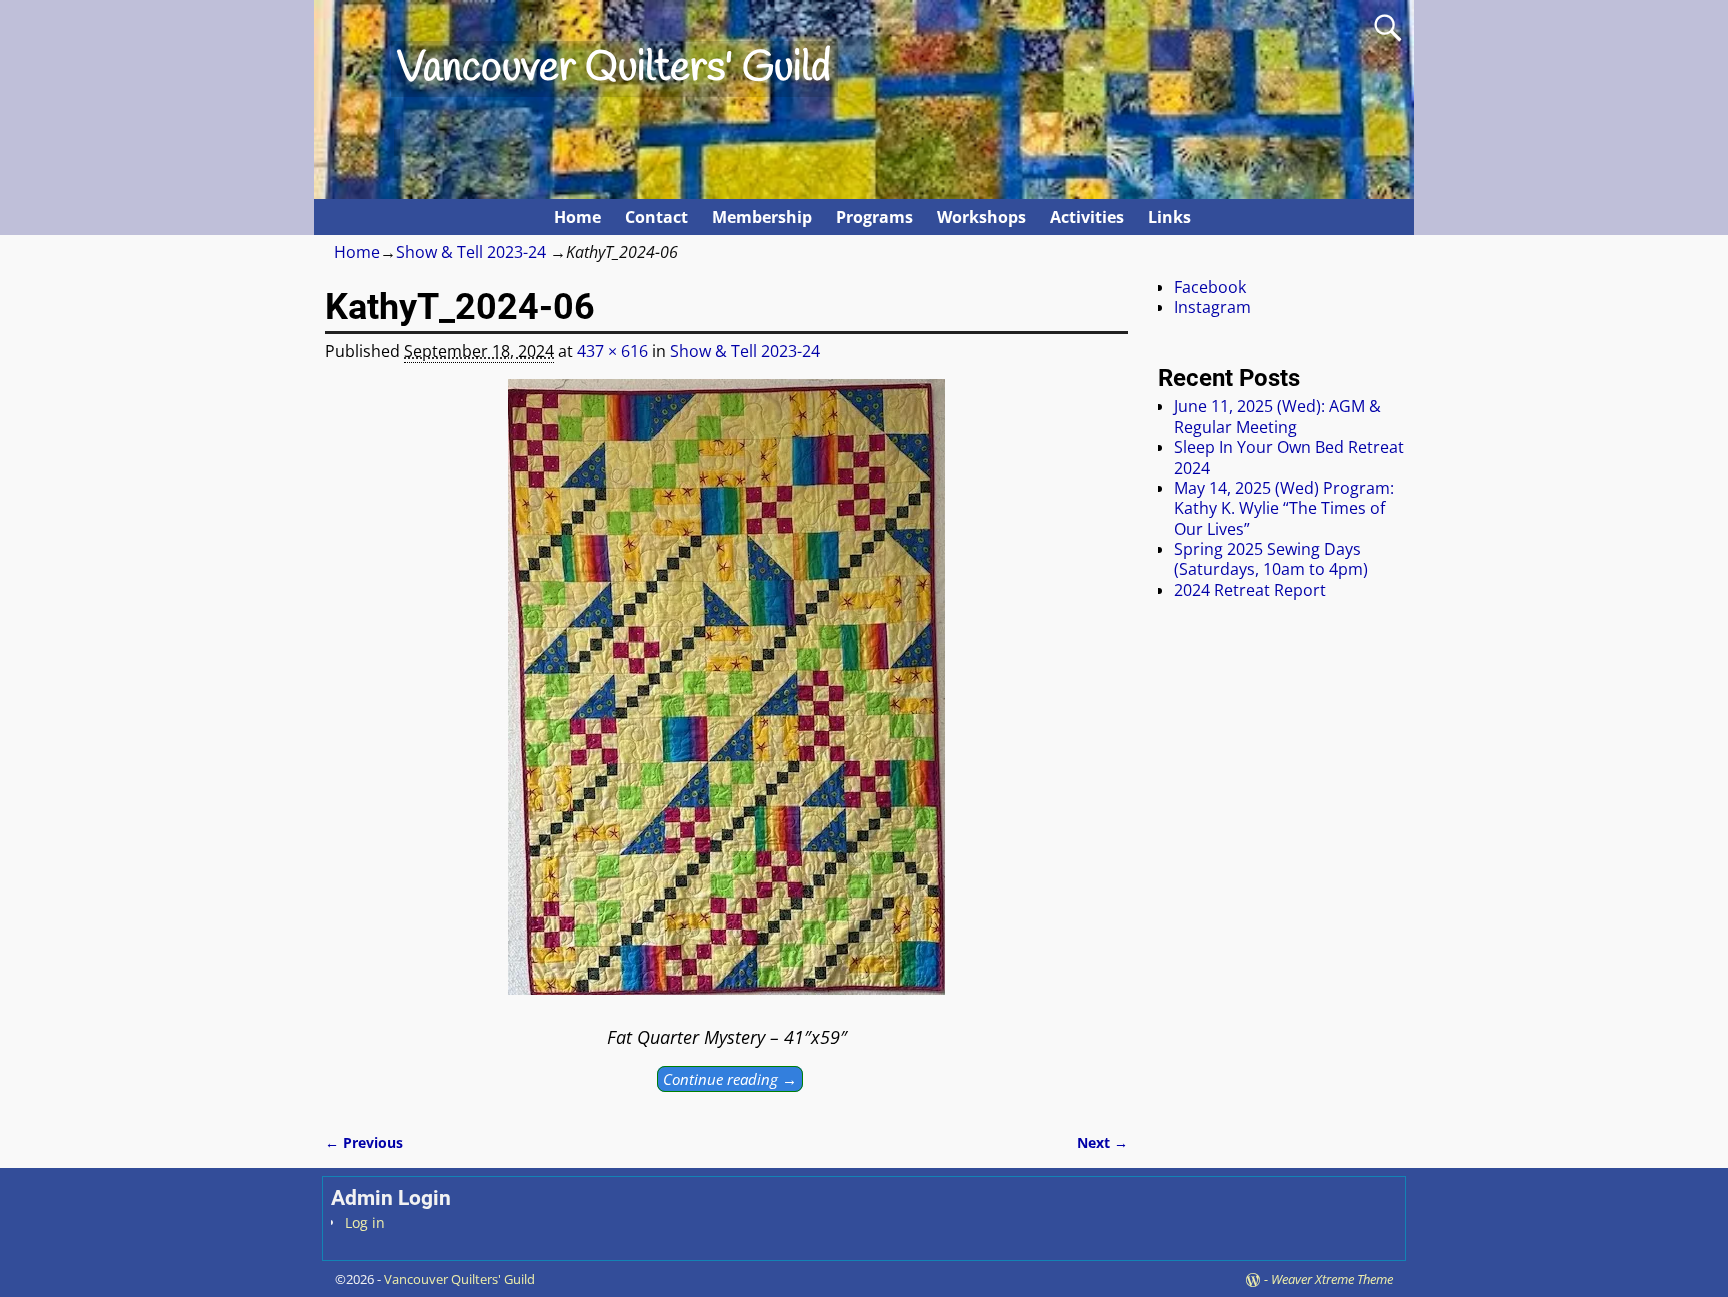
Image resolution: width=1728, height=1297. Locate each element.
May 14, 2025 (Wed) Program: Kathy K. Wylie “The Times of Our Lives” (1284, 508)
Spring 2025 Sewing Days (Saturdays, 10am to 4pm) (1271, 559)
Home (577, 217)
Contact (656, 217)
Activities (1087, 217)
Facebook (1210, 287)
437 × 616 (612, 351)
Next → (1102, 1142)
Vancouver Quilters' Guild (614, 69)
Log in (365, 1222)
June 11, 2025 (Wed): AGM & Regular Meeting (1277, 416)
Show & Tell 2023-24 (471, 252)
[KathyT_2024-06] (726, 699)
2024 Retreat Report (1250, 590)
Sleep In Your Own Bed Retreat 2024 (1289, 457)
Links (1169, 217)
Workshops (981, 217)
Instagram (1212, 307)
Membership (762, 217)
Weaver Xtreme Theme (1332, 1279)
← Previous (364, 1142)
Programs (874, 217)
